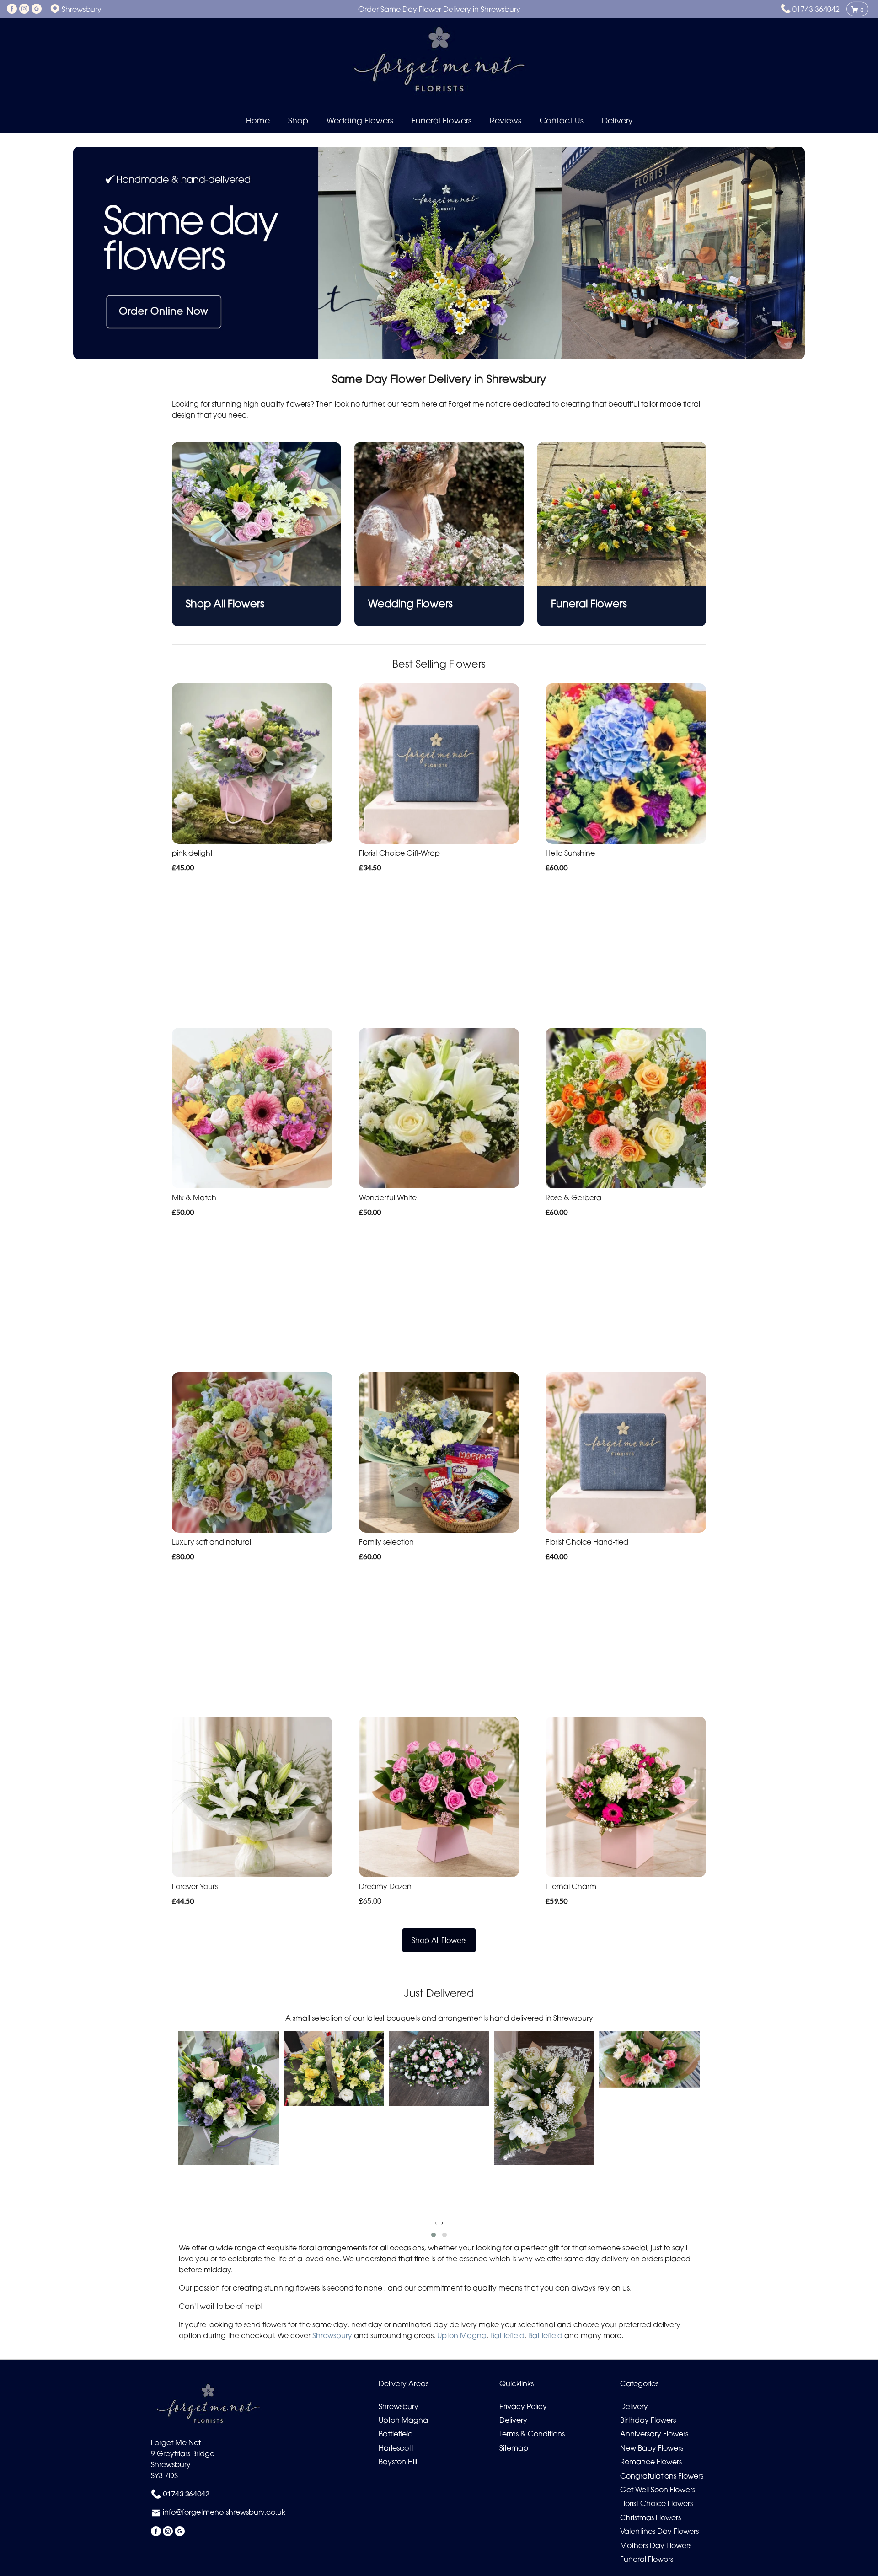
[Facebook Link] (12, 9)
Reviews (506, 121)
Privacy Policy (523, 2406)
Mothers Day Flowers (656, 2545)
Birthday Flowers (648, 2420)
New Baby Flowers (652, 2448)
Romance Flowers (651, 2462)
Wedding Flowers (360, 121)
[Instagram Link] (24, 9)
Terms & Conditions (532, 2434)
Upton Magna (462, 2335)
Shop (298, 121)
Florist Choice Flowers (656, 2503)
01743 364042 (816, 9)
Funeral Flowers (442, 121)
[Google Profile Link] (37, 9)
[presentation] (436, 2222)
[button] (434, 2235)
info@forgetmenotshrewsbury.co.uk (224, 2512)
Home (258, 121)
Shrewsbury (332, 2335)
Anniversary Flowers (654, 2434)
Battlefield (507, 2335)
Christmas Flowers (650, 2517)
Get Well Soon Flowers (658, 2490)
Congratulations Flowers (662, 2476)
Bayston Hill (398, 2462)
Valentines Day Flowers (659, 2531)
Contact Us (562, 121)
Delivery (617, 121)
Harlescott (396, 2448)
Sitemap (514, 2448)
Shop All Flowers (439, 1940)
